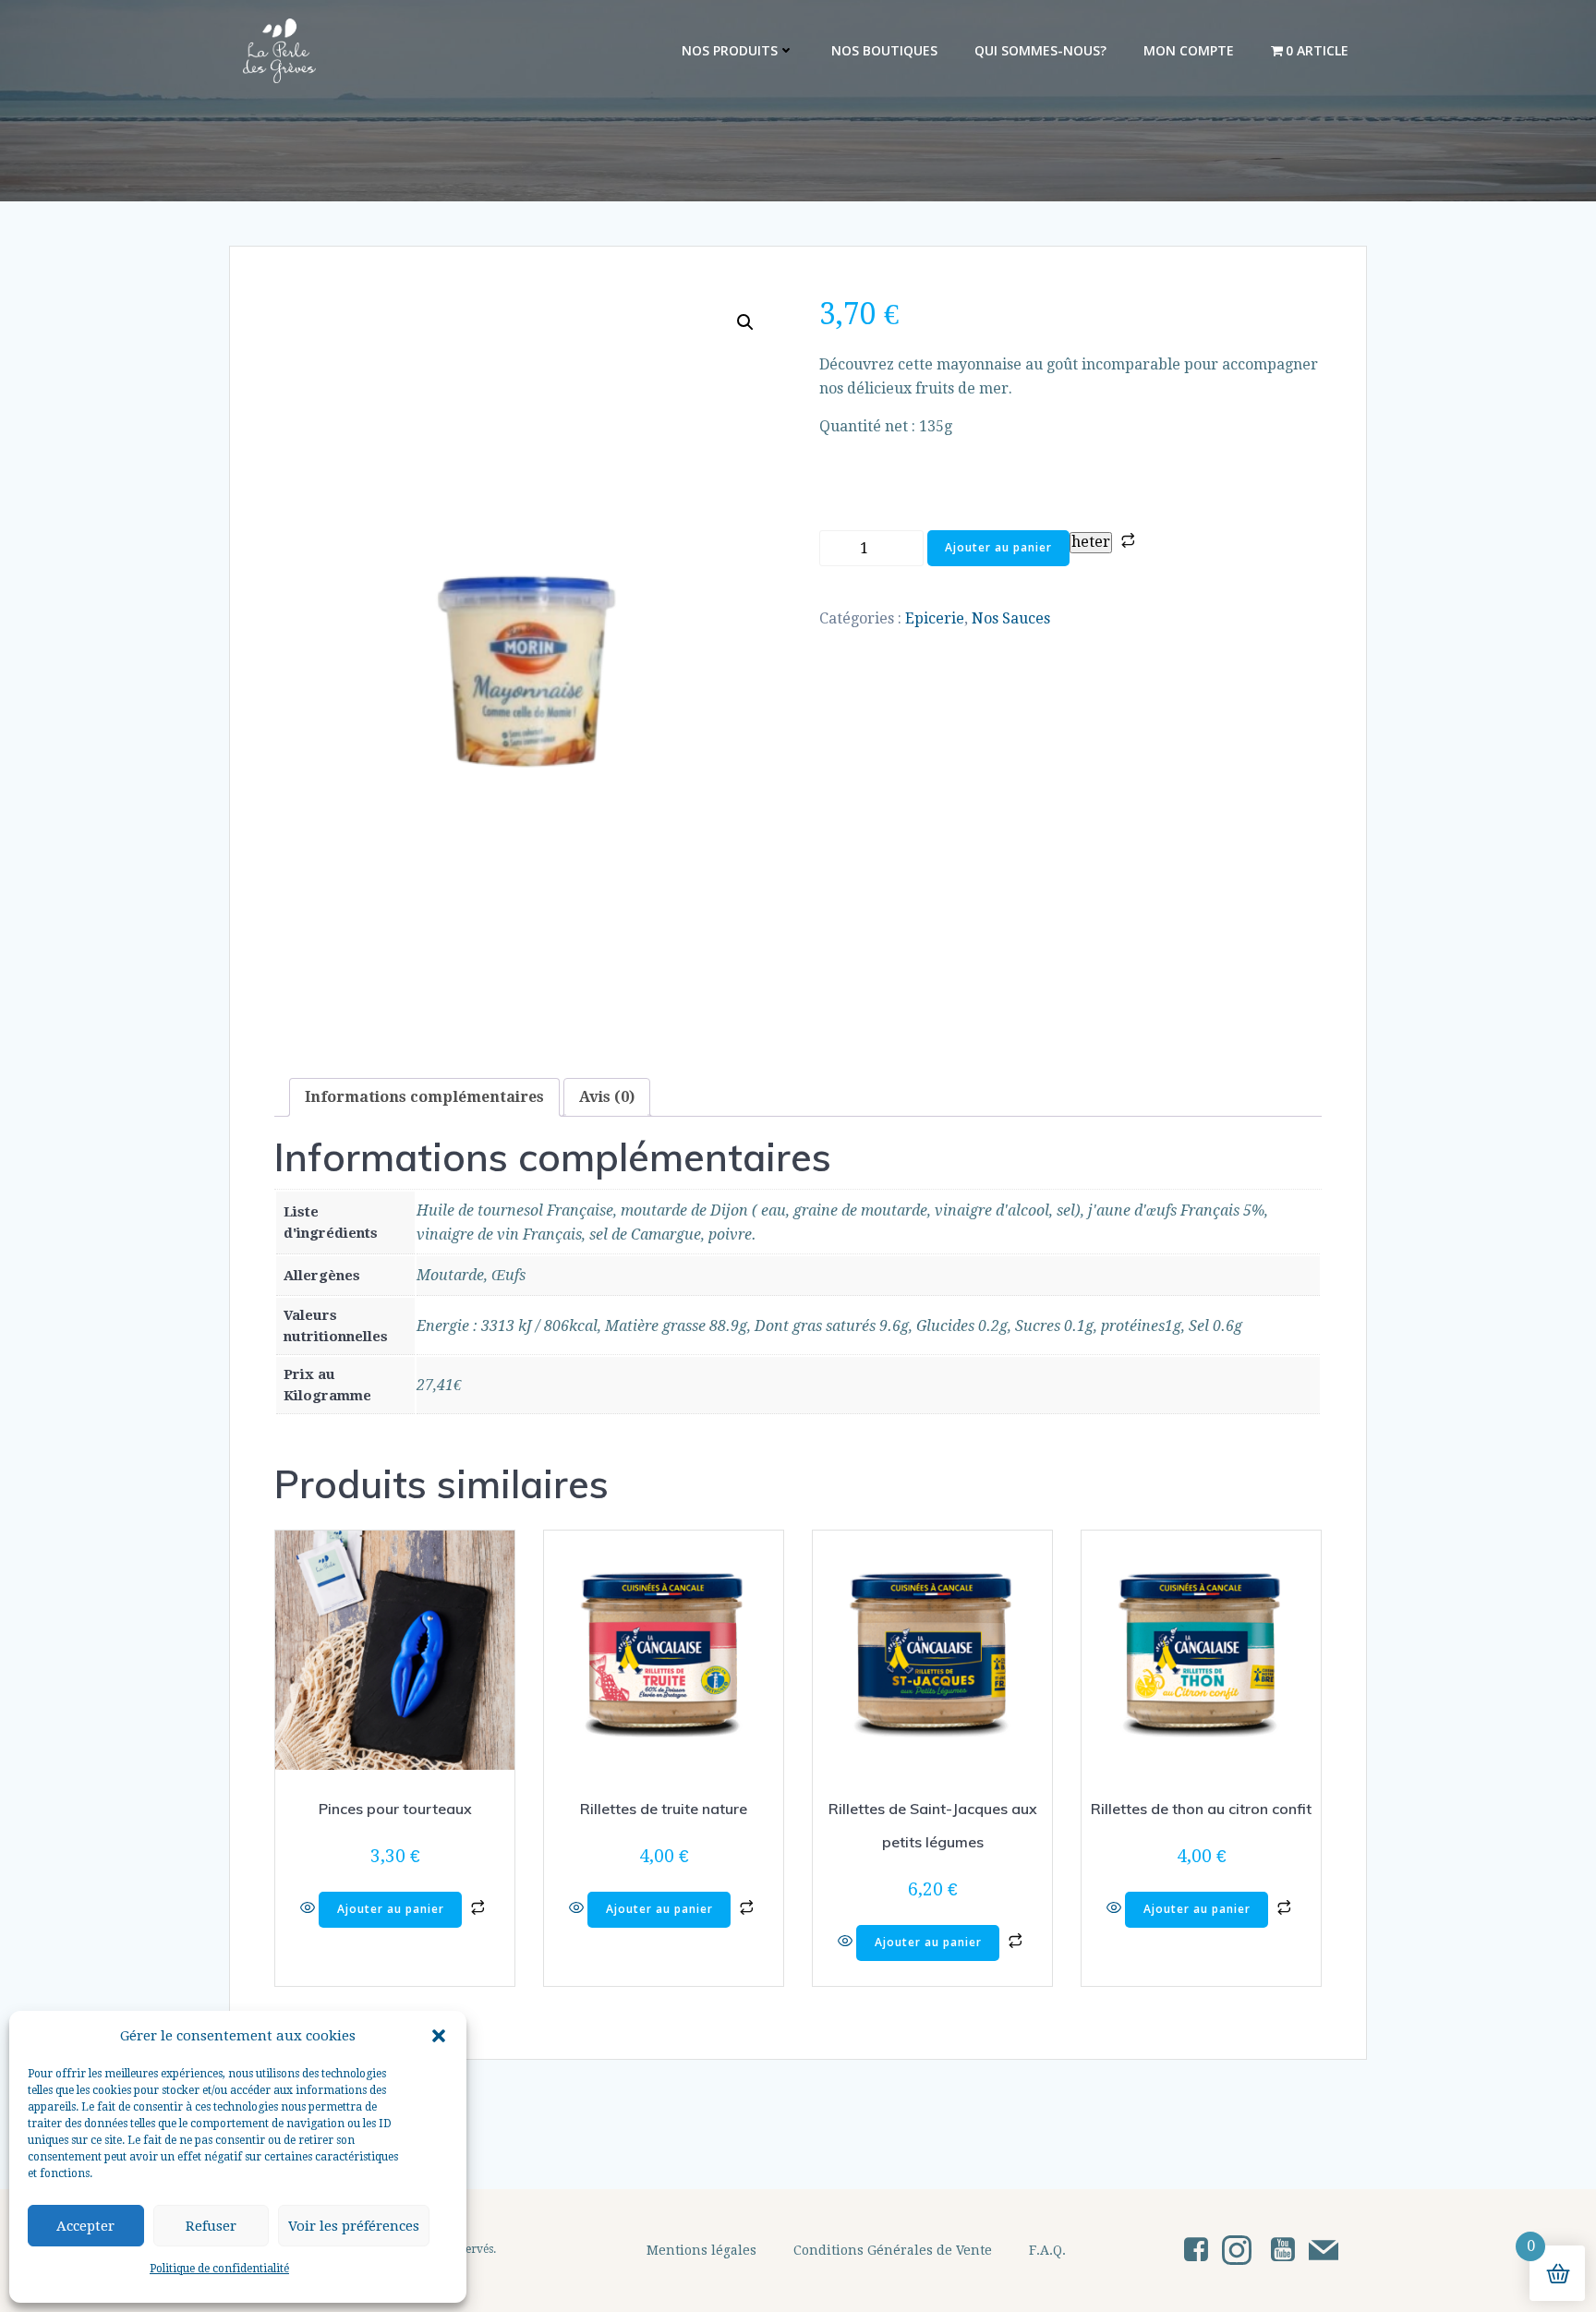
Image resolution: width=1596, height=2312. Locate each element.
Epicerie (935, 618)
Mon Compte (1189, 50)
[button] (439, 2036)
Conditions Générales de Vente (893, 2250)
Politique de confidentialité (219, 2269)
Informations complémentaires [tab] (424, 1097)
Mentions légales (701, 2250)
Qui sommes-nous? (1040, 50)
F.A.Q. (1047, 2250)
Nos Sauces (1011, 618)
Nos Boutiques (884, 50)
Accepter (85, 2226)
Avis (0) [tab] (607, 1097)
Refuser (211, 2226)
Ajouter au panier (998, 547)
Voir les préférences (354, 2226)
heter (1091, 542)
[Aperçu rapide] (309, 1909)
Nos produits (730, 50)
